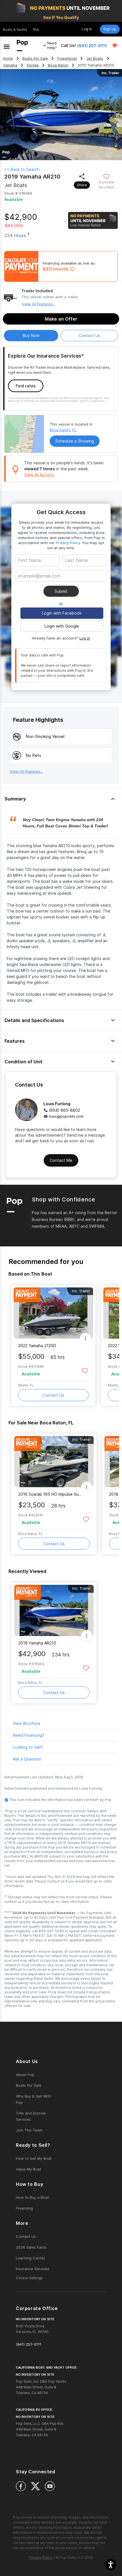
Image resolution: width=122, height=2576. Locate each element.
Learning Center (30, 2258)
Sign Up (110, 29)
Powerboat (67, 58)
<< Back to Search (22, 169)
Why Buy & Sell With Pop (33, 2099)
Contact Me (61, 1160)
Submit (61, 591)
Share (82, 185)
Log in (85, 638)
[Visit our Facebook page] (21, 2486)
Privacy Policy (68, 543)
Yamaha (10, 65)
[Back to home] (22, 46)
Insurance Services (33, 2269)
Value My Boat (29, 2169)
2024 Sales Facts (31, 2247)
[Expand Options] (85, 1338)
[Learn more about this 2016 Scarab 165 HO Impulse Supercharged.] (54, 1462)
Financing (24, 2208)
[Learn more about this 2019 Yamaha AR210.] (54, 1610)
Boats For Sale (35, 58)
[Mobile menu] (7, 46)
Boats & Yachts (15, 30)
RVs (36, 30)
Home (8, 58)
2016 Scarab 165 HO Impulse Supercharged (50, 1494)
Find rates (26, 386)
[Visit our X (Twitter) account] (35, 2486)
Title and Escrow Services (31, 2116)
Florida (33, 65)
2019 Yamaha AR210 (37, 1643)
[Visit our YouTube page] (50, 2486)
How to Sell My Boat (34, 2158)
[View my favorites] (115, 46)
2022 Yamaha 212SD (37, 1346)
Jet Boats (95, 58)
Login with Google (62, 626)
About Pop (25, 2075)
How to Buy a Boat (32, 2197)
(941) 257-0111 (92, 46)
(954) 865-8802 (64, 1110)
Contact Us (53, 1395)
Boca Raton (58, 65)
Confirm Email (41, 584)
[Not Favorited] (107, 176)
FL (74, 430)
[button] (111, 2565)
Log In (87, 29)
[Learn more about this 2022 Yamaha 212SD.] (53, 1313)
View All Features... (38, 304)
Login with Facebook (62, 613)
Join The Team (29, 2130)
